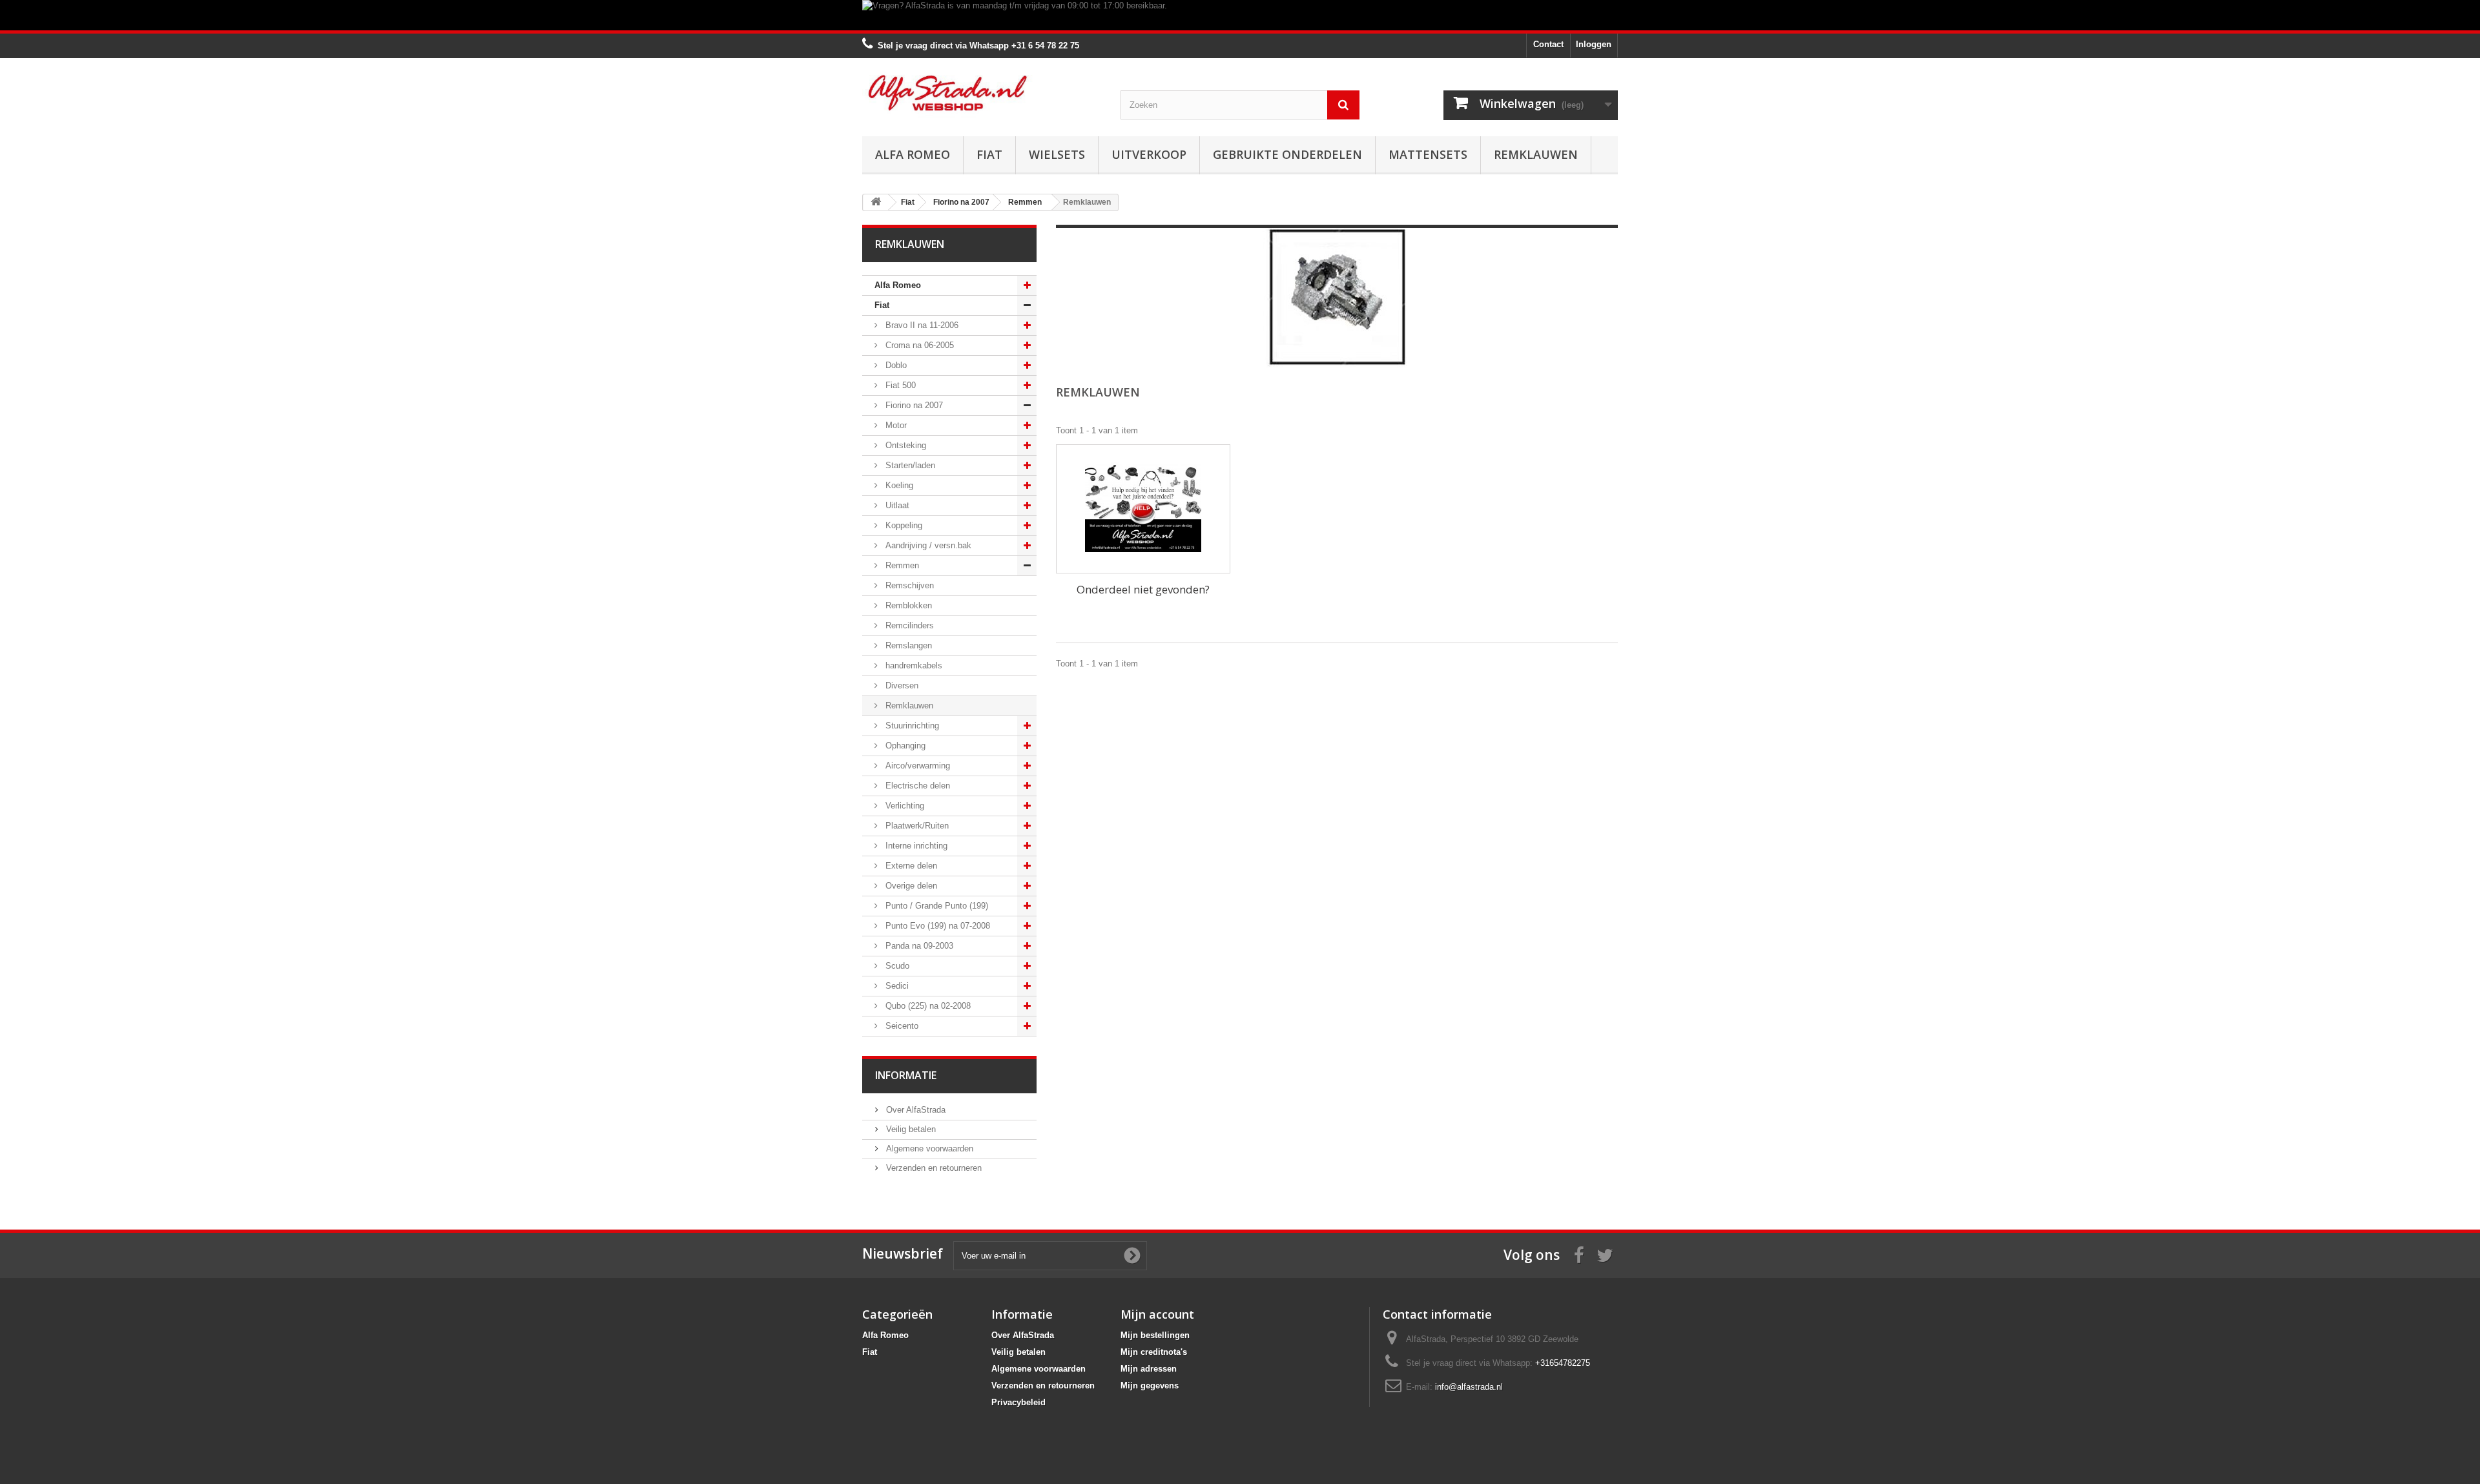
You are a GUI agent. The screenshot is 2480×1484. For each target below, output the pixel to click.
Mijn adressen (1149, 1369)
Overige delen (910, 886)
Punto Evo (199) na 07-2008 (936, 926)
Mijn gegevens (1150, 1386)
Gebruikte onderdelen (1287, 154)
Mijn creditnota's (1154, 1352)
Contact (1548, 44)
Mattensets (1428, 154)
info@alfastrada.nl (1469, 1387)
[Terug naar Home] (876, 202)
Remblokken (907, 605)
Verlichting (904, 806)
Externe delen (910, 866)
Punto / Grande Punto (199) (935, 906)
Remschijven (908, 585)
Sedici (896, 986)
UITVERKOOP (1149, 154)
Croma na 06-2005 (918, 345)
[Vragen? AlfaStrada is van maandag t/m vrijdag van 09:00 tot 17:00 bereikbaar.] (1240, 15)
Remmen (901, 565)
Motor (895, 425)
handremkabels (913, 665)
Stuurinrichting (911, 726)
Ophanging (904, 746)
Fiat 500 (899, 385)
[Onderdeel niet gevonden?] (1143, 509)
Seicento (901, 1026)
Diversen (901, 685)
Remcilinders (908, 625)
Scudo (896, 966)
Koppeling (903, 525)
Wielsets (1057, 154)
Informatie (906, 1075)
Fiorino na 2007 (913, 405)
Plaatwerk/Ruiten (916, 826)
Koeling (898, 485)
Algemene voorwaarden (928, 1149)
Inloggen (1594, 44)
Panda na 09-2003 (918, 946)
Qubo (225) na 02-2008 (927, 1006)
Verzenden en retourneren (933, 1168)
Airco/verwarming (916, 766)
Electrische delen (916, 786)
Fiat (989, 154)
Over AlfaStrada (914, 1110)
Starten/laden (909, 465)
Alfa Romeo (913, 154)
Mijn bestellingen (1155, 1335)
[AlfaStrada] (982, 93)
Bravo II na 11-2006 (921, 325)
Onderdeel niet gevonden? (1143, 589)
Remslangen (907, 645)
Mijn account (1157, 1314)
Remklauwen (1536, 154)
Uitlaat (896, 505)
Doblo (895, 365)
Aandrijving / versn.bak (927, 545)
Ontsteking (904, 445)
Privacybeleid (1018, 1402)
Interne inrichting (915, 846)
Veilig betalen (910, 1129)
